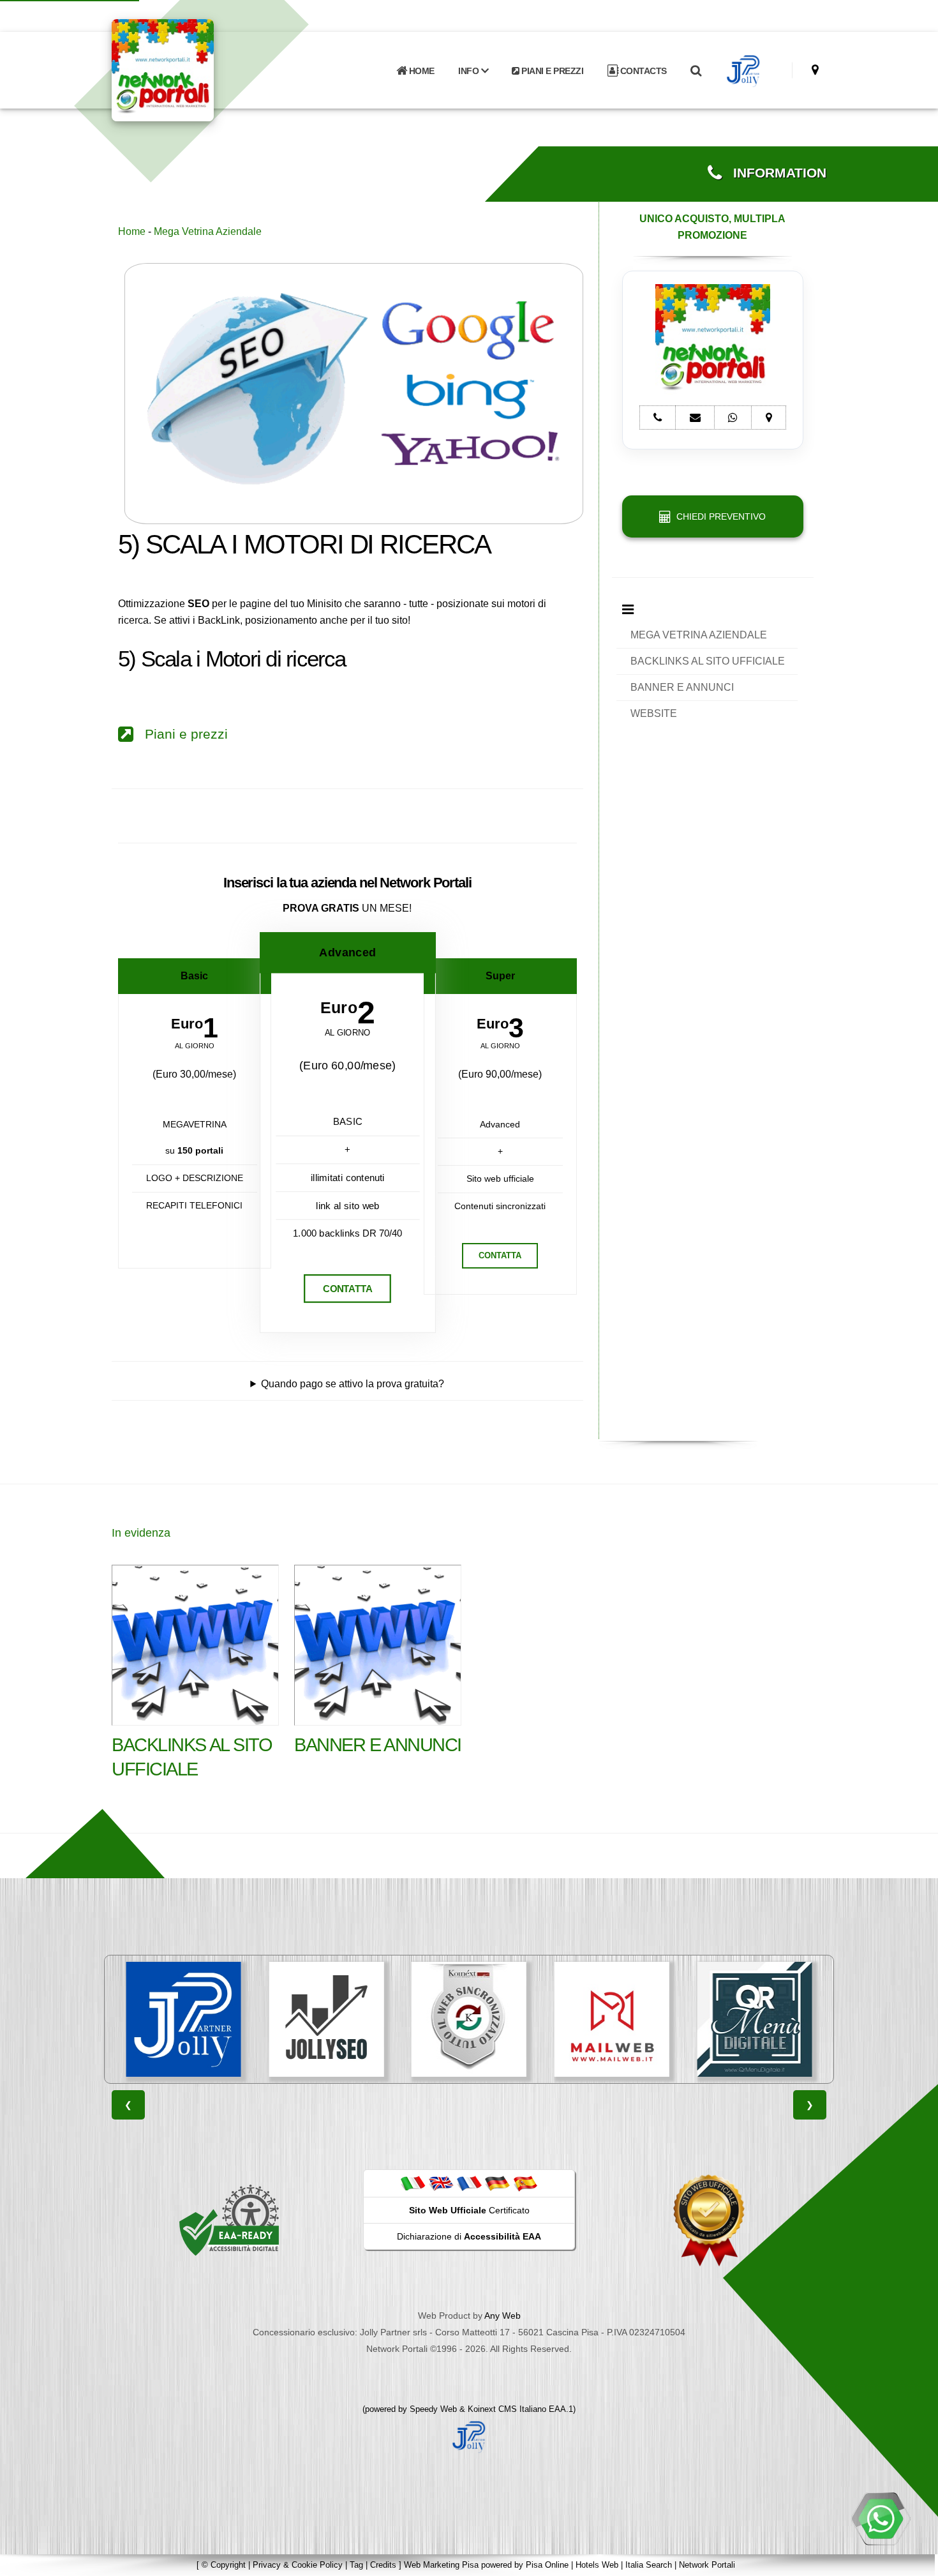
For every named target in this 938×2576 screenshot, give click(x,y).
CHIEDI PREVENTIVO (718, 516)
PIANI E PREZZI (552, 71)
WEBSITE (654, 713)
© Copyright (224, 2565)
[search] (696, 71)
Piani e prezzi (181, 734)
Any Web (502, 2316)
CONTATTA (347, 1289)
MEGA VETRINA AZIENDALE (699, 635)
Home (132, 231)
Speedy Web (433, 2409)
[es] (525, 2183)
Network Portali (707, 2565)
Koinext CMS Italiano (508, 2409)
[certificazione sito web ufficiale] (709, 2220)
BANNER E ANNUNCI (682, 687)
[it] (413, 2183)
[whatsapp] (881, 2519)
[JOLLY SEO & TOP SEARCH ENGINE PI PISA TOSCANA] (184, 2019)
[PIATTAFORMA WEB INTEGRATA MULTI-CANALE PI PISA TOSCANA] (326, 2019)
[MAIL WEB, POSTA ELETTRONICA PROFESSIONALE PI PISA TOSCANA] (469, 2019)
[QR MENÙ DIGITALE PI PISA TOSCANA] (612, 2019)
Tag (356, 2565)
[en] (441, 2183)
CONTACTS (642, 71)
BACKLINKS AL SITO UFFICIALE (708, 661)
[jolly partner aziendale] (744, 71)
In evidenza (141, 1533)
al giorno (195, 1046)
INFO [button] (470, 71)
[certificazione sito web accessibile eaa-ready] (229, 2220)
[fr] (469, 2183)
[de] (497, 2183)
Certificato (469, 2210)
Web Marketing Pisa (441, 2565)
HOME (421, 71)
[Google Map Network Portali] (815, 70)
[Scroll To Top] (916, 2562)
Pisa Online (547, 2565)
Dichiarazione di (469, 2236)
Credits (383, 2565)
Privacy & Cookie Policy (298, 2565)
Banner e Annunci (378, 1745)
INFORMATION (774, 173)
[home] (196, 69)
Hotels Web (597, 2565)
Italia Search (649, 2565)
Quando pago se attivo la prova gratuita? (353, 1384)
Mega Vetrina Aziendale (208, 231)
